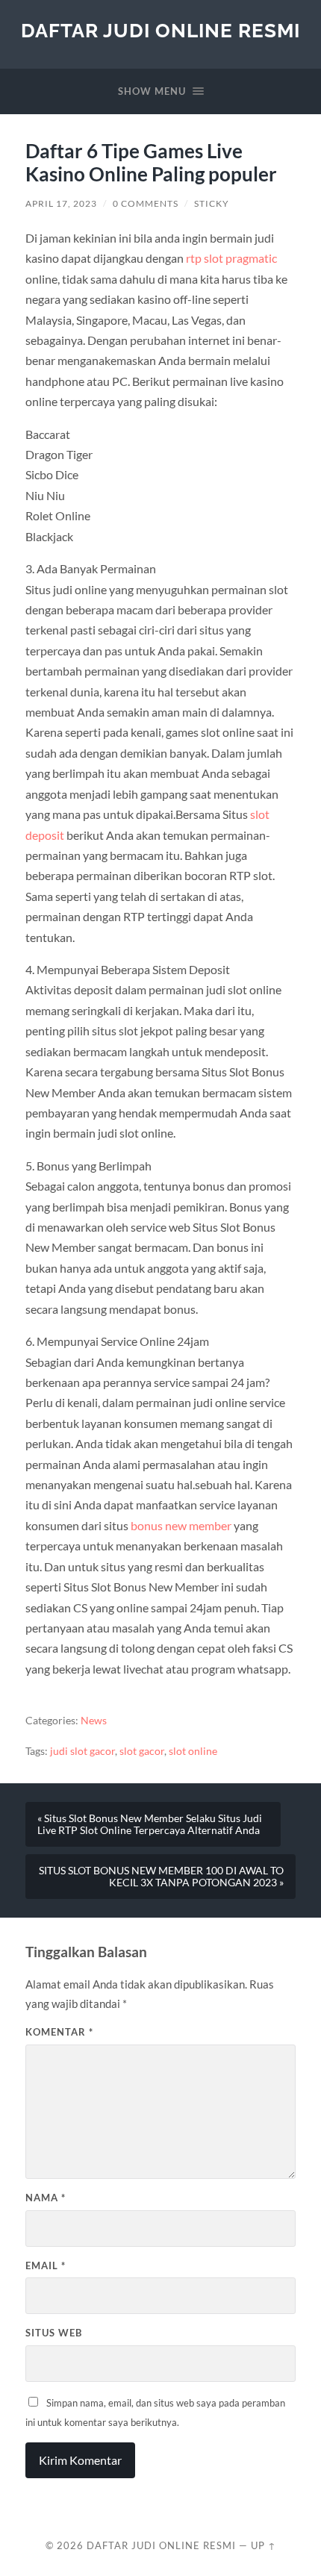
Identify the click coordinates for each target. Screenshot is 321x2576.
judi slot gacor (82, 1751)
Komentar (59, 2032)
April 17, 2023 (61, 203)
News (94, 1721)
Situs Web (54, 2333)
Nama (46, 2198)
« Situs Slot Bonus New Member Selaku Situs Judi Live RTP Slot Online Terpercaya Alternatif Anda (150, 1824)
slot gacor (142, 1751)
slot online (193, 1751)
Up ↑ (264, 2545)
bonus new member (181, 1525)
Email (46, 2265)
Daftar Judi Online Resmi (160, 30)
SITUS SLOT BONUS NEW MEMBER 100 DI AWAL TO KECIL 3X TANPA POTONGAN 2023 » (161, 1877)
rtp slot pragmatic (231, 258)
